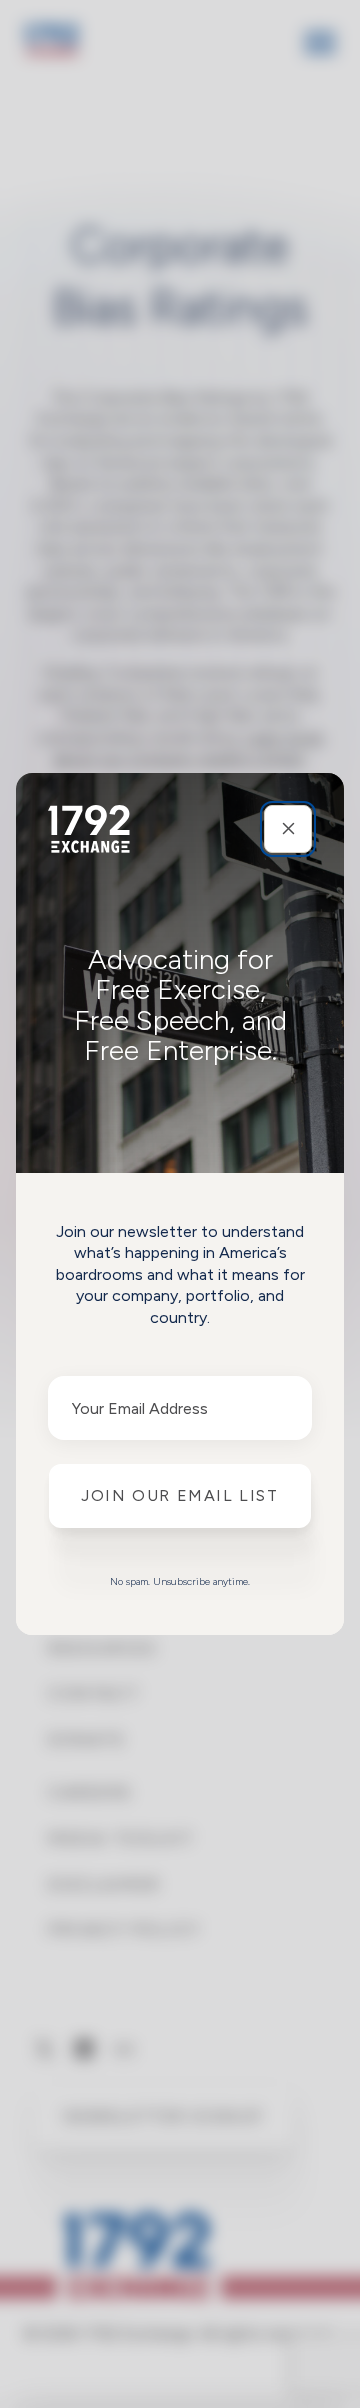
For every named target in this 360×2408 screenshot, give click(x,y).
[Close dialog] (288, 829)
